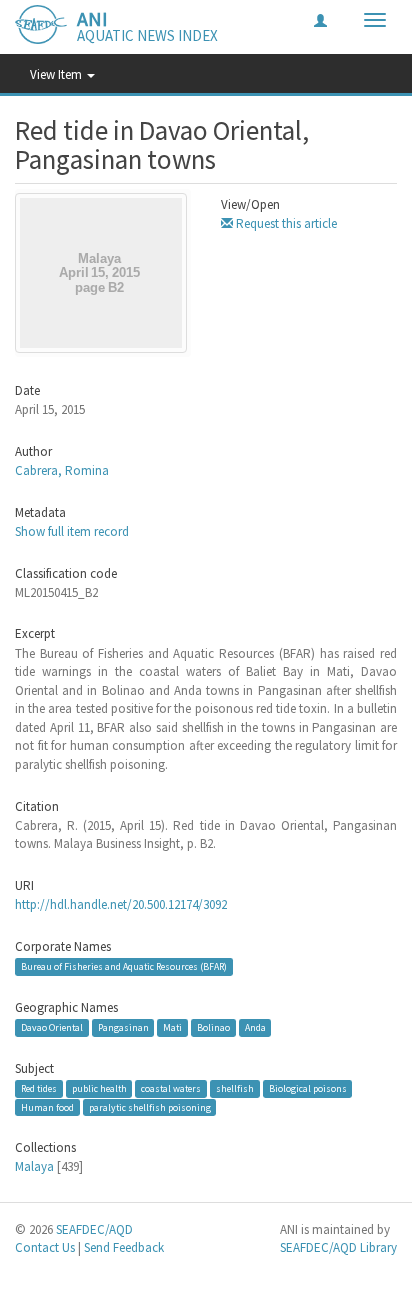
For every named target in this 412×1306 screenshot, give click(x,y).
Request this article (285, 223)
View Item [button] (57, 74)
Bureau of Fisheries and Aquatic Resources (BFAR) (124, 966)
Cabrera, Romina (62, 470)
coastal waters (171, 1088)
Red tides (39, 1088)
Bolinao (213, 1027)
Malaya (34, 1166)
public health (99, 1088)
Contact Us (45, 1247)
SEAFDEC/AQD (94, 1229)
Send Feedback (124, 1247)
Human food (47, 1106)
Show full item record (72, 531)
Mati (172, 1027)
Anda (255, 1027)
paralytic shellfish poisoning (150, 1106)
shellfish (235, 1088)
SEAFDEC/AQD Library (338, 1247)
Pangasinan (123, 1027)
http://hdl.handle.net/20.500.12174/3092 (121, 904)
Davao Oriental (52, 1027)
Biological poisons (308, 1088)
